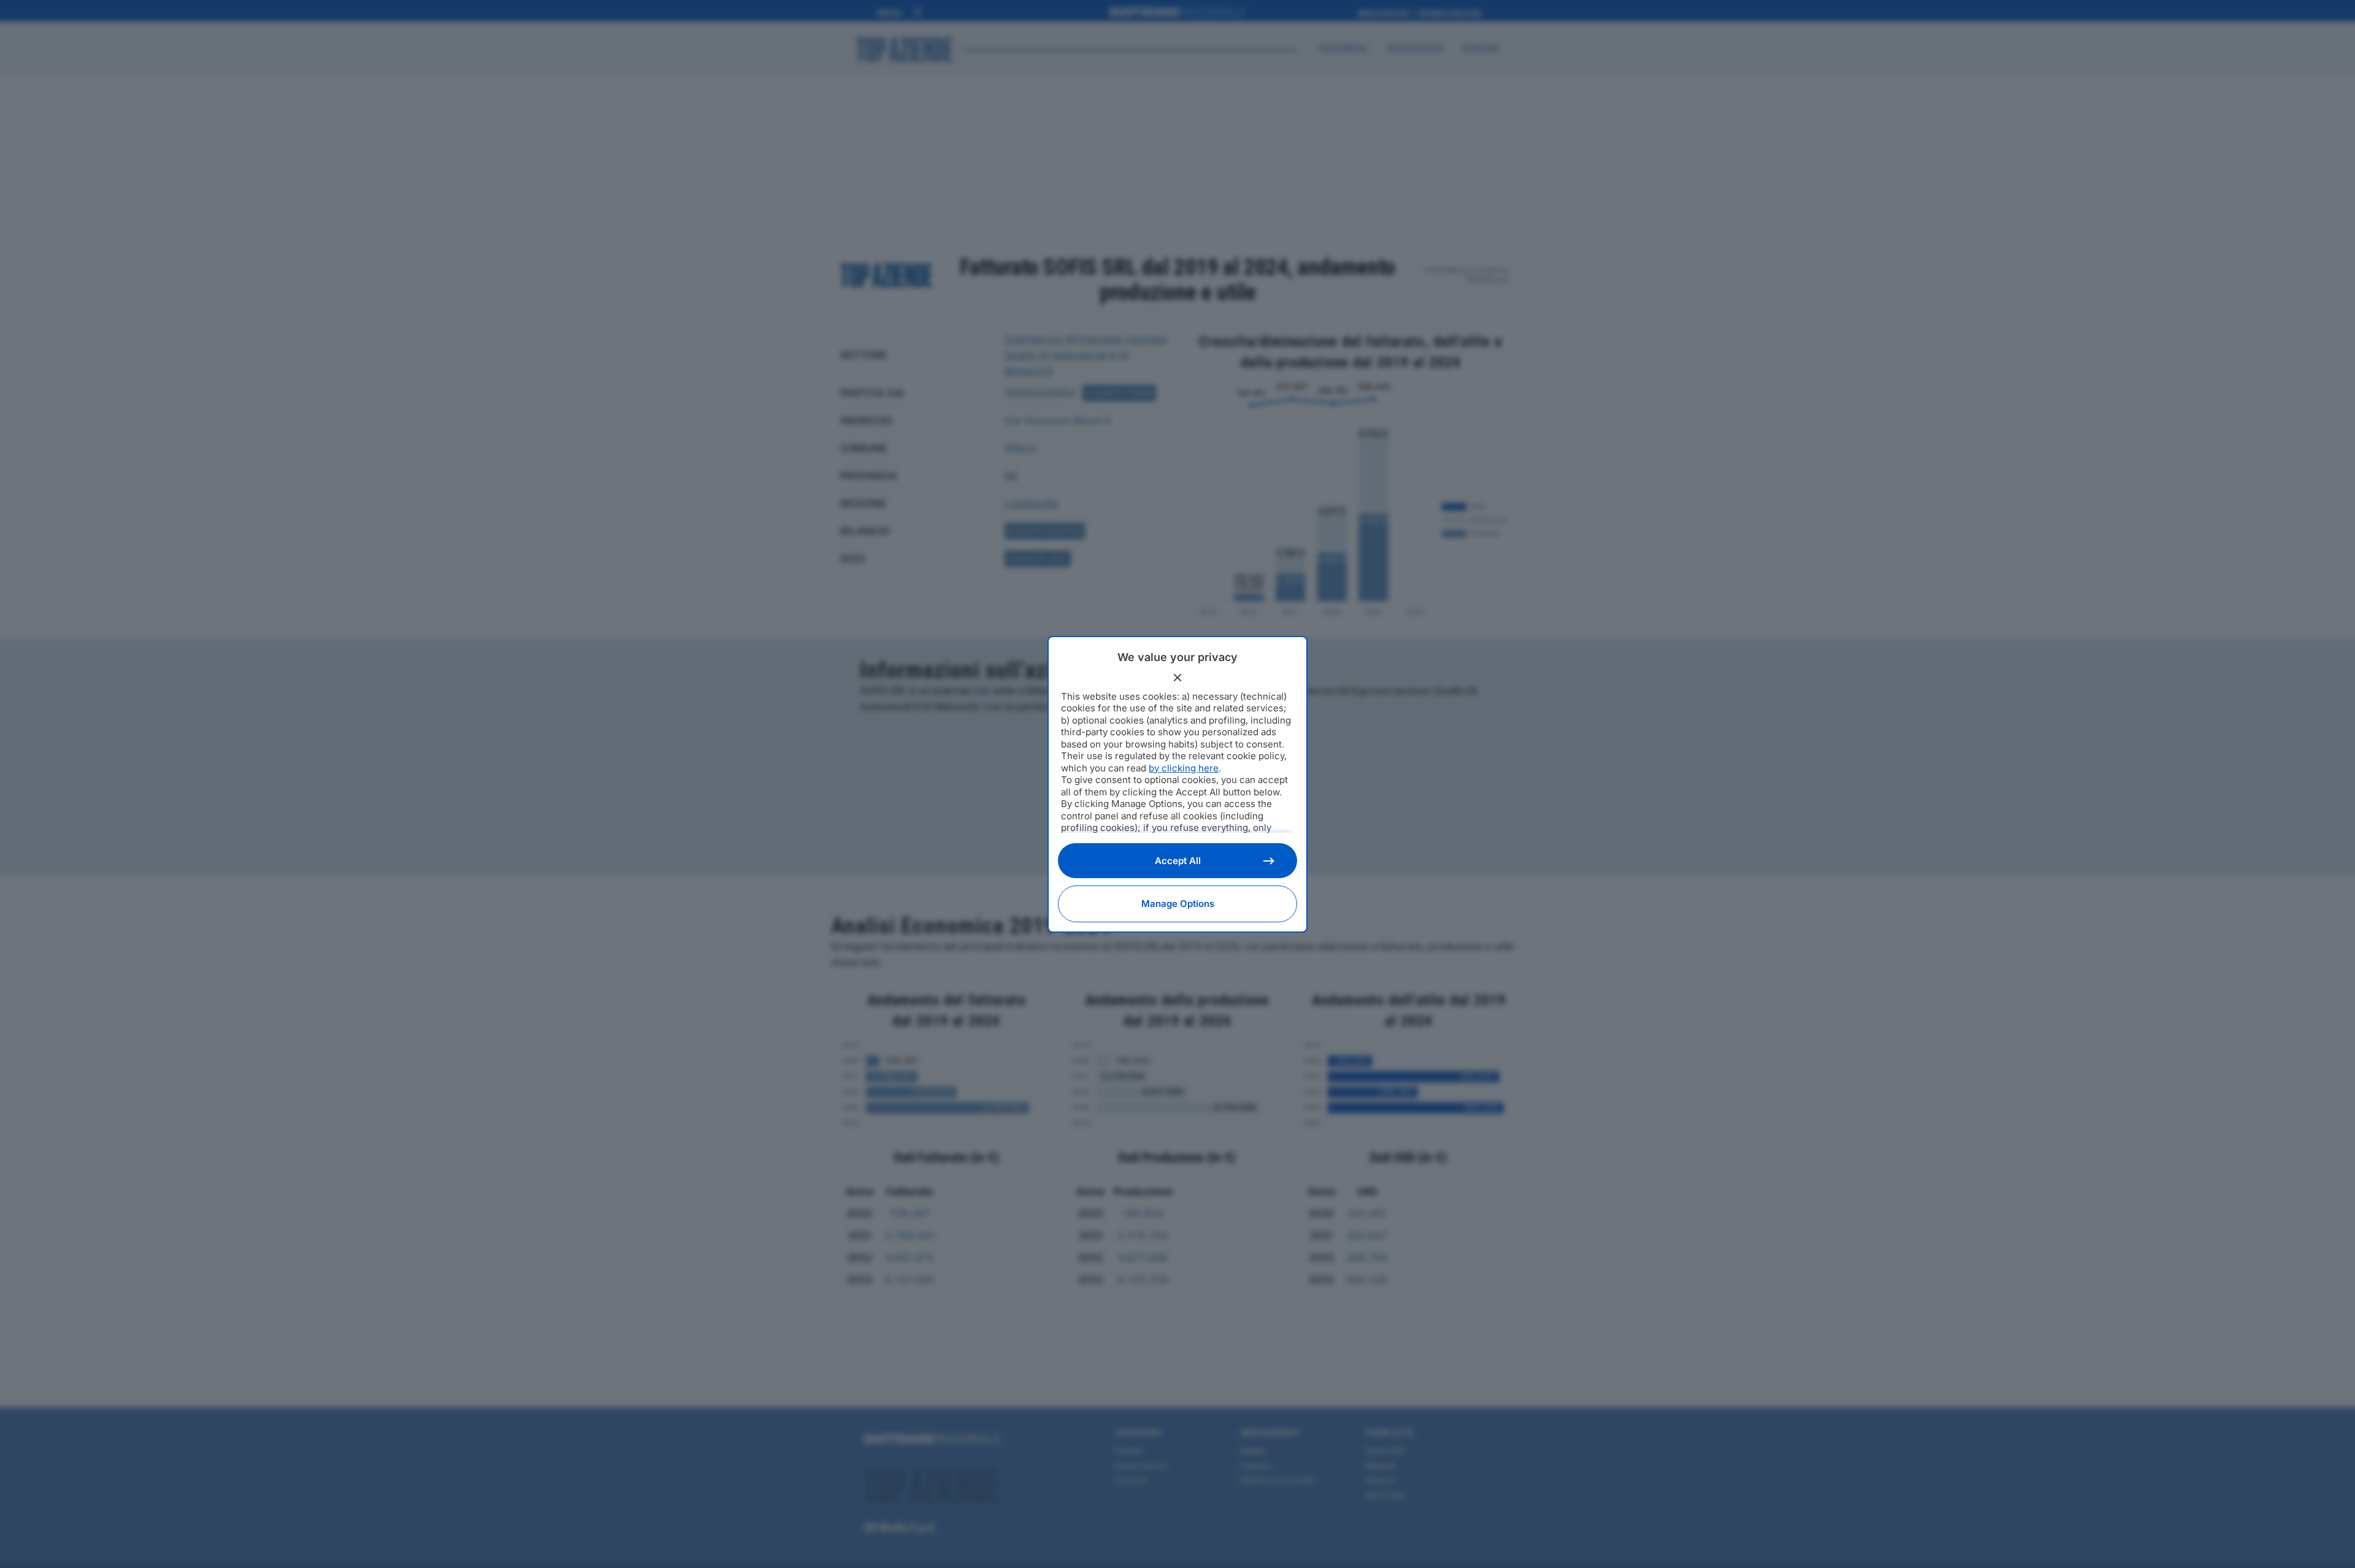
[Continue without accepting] (1177, 678)
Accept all (1178, 861)
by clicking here (1184, 768)
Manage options (1178, 904)
